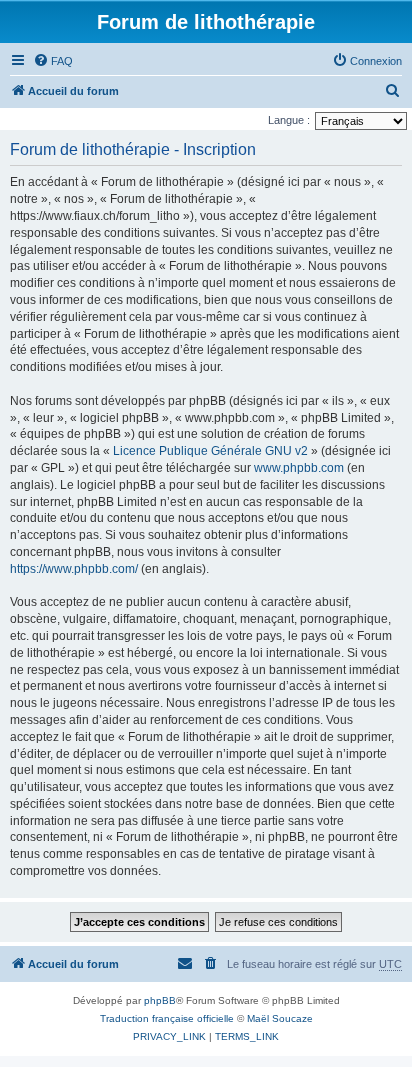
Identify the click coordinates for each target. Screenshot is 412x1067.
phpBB (160, 1000)
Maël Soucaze (280, 1018)
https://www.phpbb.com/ (74, 569)
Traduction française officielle (167, 1018)
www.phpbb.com (299, 468)
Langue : (289, 120)
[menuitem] (53, 61)
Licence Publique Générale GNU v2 (210, 451)
